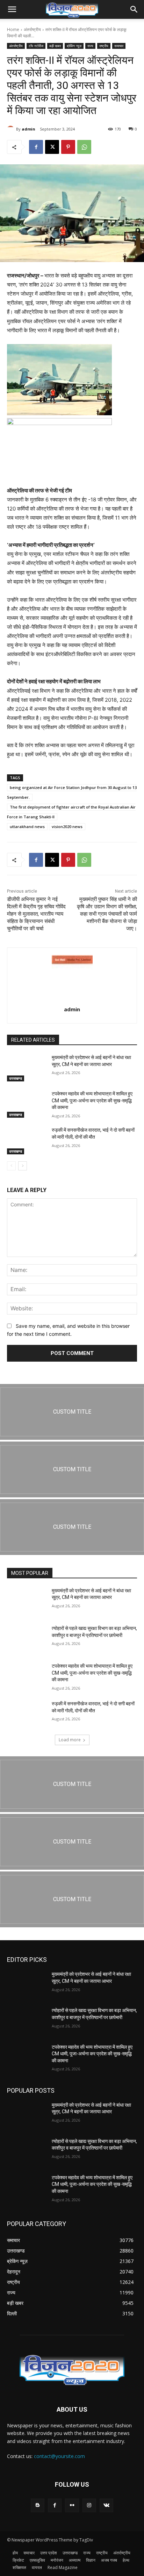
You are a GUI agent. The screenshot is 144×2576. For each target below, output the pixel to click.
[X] (52, 147)
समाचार (119, 46)
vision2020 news (67, 827)
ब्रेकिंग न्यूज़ (74, 46)
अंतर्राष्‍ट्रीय (32, 29)
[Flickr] (72, 2505)
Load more (70, 1740)
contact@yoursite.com (59, 2456)
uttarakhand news (27, 827)
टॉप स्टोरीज (36, 46)
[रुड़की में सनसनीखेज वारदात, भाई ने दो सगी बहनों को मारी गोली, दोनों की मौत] (27, 1140)
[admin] (12, 129)
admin (28, 129)
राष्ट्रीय (104, 46)
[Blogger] (38, 2505)
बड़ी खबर (55, 46)
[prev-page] (11, 1166)
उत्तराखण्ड (16, 1078)
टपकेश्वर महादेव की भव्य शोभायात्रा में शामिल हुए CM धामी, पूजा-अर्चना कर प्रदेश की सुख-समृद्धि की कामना (92, 1100)
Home (13, 29)
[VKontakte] (106, 2505)
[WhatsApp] (84, 147)
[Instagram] (89, 2505)
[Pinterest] (68, 147)
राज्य (90, 46)
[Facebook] (36, 147)
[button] (12, 9)
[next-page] (23, 1166)
